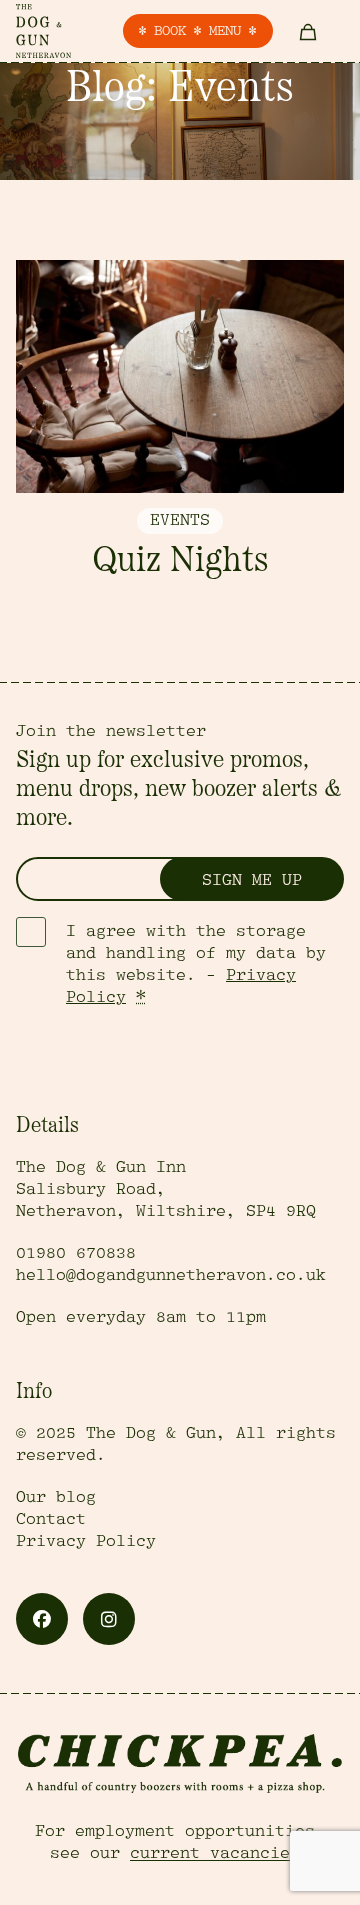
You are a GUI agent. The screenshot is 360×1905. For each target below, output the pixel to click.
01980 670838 (76, 1253)
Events (180, 520)
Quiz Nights (180, 562)
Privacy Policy (86, 1541)
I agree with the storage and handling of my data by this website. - (196, 964)
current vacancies (215, 1853)
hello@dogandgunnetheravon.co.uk (171, 1275)
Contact (51, 1519)
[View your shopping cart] (308, 31)
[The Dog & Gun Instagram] (109, 1619)
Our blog (56, 1497)
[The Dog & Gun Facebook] (42, 1619)
